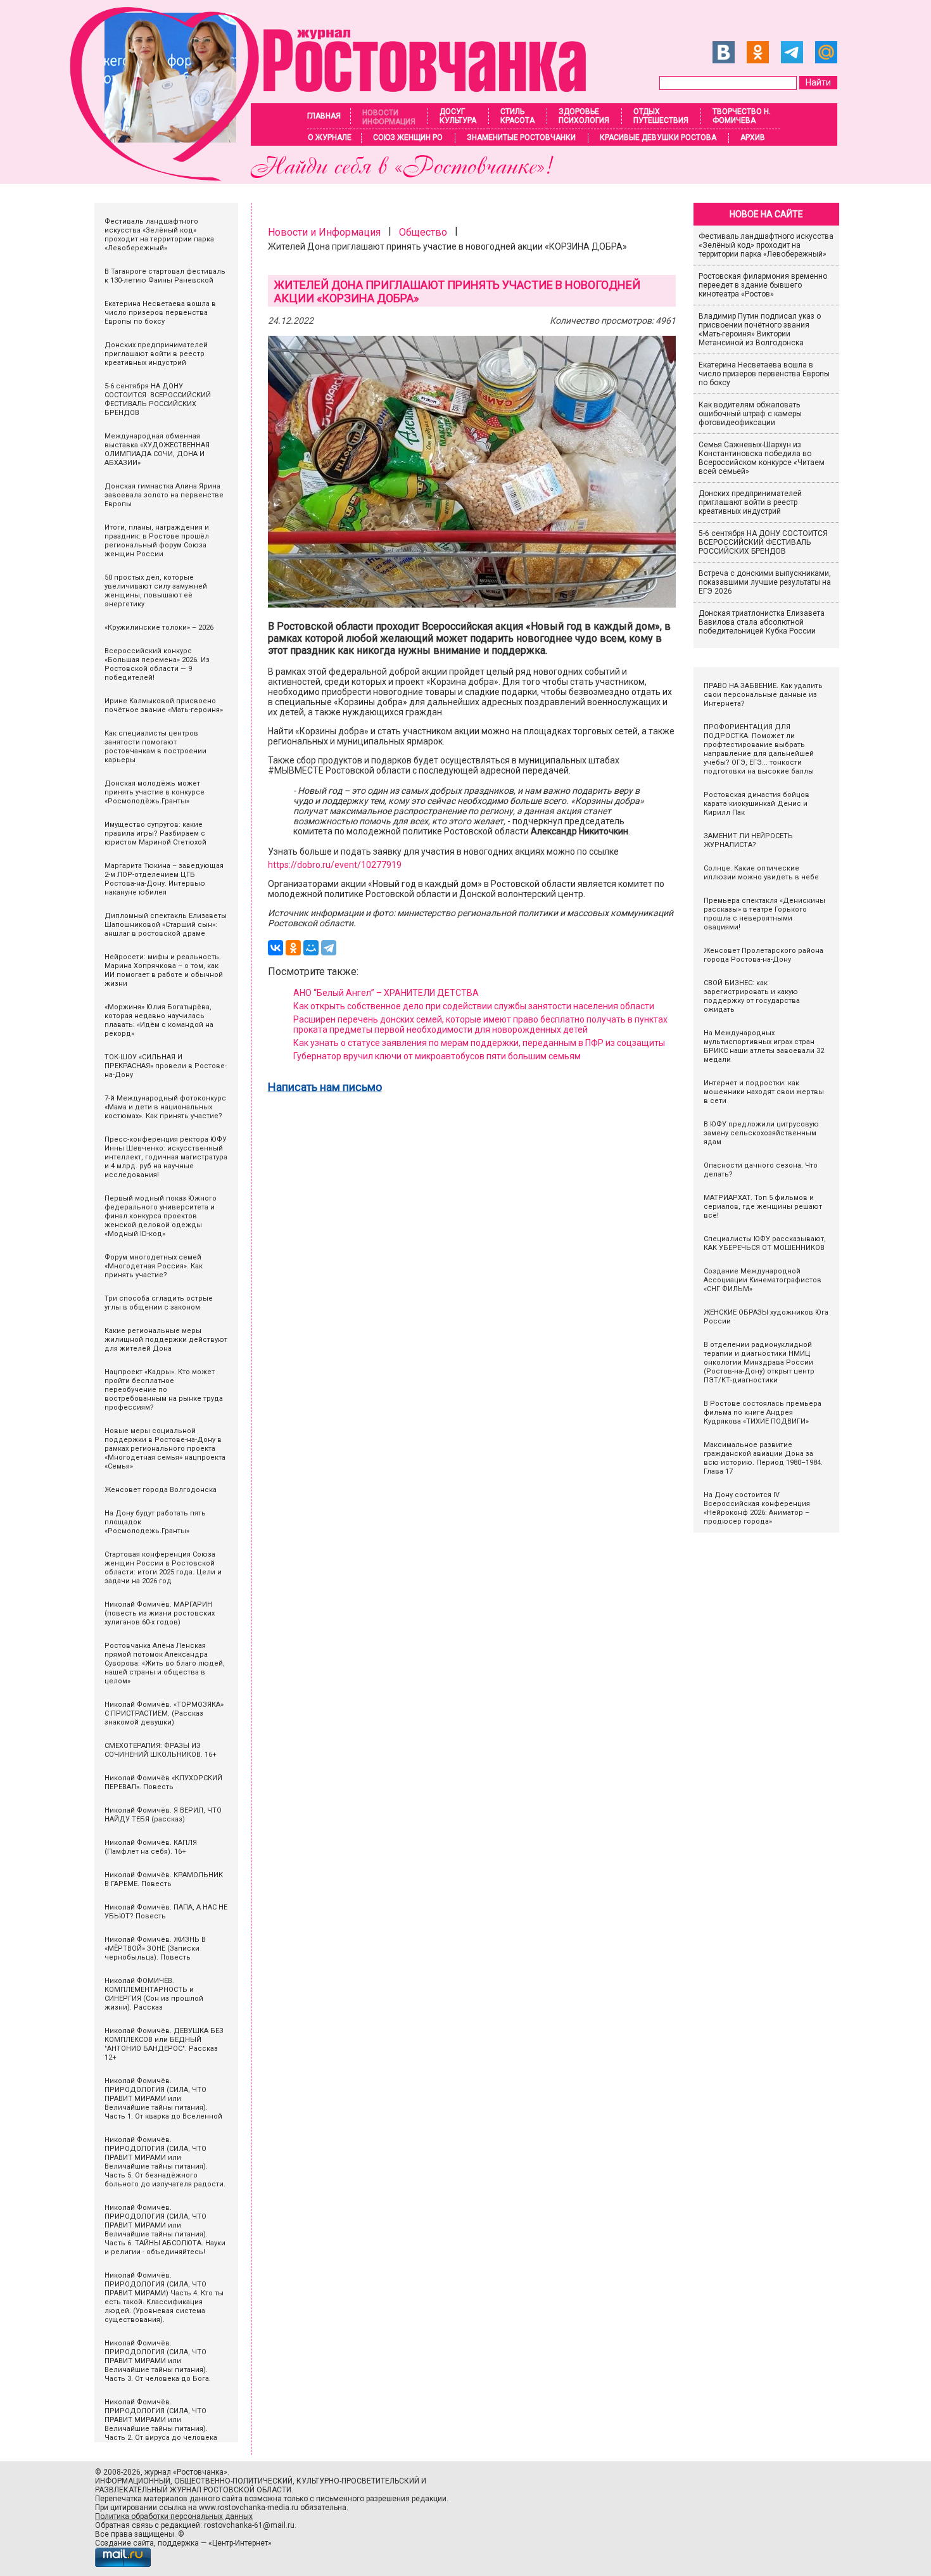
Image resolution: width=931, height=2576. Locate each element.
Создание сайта (124, 2543)
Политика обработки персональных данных (174, 2516)
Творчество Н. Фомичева (742, 116)
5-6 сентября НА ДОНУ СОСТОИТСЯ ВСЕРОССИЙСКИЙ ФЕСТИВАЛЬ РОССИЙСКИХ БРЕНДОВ (764, 542)
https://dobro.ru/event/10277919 (335, 865)
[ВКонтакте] (275, 948)
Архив (753, 137)
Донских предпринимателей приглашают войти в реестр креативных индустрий (750, 502)
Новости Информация (389, 117)
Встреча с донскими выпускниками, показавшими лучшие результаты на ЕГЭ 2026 (765, 582)
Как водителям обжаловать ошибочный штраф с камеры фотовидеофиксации (750, 414)
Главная (324, 116)
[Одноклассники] (293, 948)
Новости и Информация (324, 232)
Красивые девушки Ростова (658, 137)
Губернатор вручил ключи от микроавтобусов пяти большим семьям (437, 1056)
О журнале (330, 137)
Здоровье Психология (584, 116)
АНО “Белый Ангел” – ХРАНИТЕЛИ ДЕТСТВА (386, 993)
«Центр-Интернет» (240, 2543)
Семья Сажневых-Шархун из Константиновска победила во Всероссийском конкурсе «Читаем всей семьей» (762, 458)
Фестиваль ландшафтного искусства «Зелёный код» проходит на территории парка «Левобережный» (766, 245)
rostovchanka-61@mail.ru (249, 2525)
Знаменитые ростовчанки (521, 137)
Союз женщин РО (408, 137)
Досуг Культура (458, 116)
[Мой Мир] (311, 948)
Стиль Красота (517, 116)
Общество (423, 232)
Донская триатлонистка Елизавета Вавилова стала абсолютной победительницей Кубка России (762, 622)
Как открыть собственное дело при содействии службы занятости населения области (474, 1006)
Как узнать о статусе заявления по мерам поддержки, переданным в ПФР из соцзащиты (479, 1043)
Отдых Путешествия (661, 116)
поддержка (178, 2543)
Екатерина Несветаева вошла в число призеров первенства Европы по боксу (764, 374)
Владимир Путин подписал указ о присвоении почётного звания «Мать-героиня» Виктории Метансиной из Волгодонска (760, 329)
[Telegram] (329, 948)
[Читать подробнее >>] (336, 177)
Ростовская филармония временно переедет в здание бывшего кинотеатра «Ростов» (763, 285)
